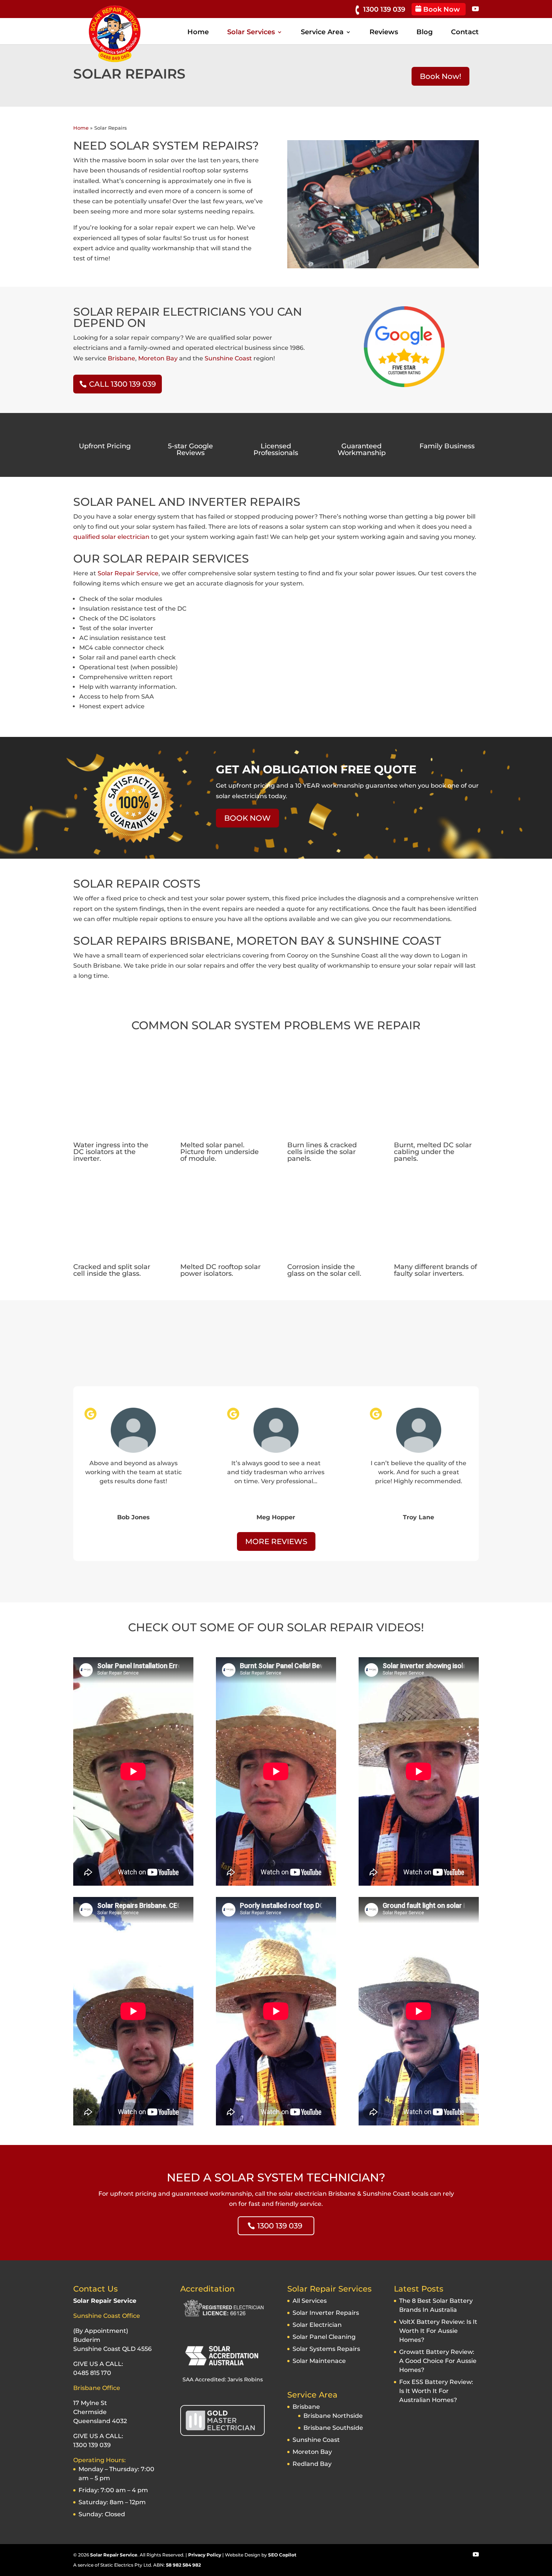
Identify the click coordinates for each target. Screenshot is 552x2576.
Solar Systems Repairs (326, 2349)
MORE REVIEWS (276, 1541)
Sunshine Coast (228, 358)
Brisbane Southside (333, 2428)
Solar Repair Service (128, 573)
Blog (425, 33)
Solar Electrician (317, 2325)
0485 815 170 (92, 2373)
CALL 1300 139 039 (122, 384)
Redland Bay (312, 2464)
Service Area (322, 33)
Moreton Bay (158, 358)
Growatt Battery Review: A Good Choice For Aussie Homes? (438, 2361)
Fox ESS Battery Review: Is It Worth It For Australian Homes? (436, 2391)
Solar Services (251, 33)
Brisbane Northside (333, 2416)
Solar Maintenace (319, 2361)
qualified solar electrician (111, 537)
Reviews (384, 33)
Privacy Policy (205, 2555)
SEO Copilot (282, 2555)
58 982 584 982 (183, 2565)
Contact (465, 33)
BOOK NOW (247, 818)
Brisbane (121, 358)
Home (198, 33)
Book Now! (440, 76)
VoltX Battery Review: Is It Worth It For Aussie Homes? (438, 2331)
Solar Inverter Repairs (326, 2313)
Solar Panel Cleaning (324, 2337)
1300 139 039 (385, 9)
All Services (310, 2301)
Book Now (441, 9)
